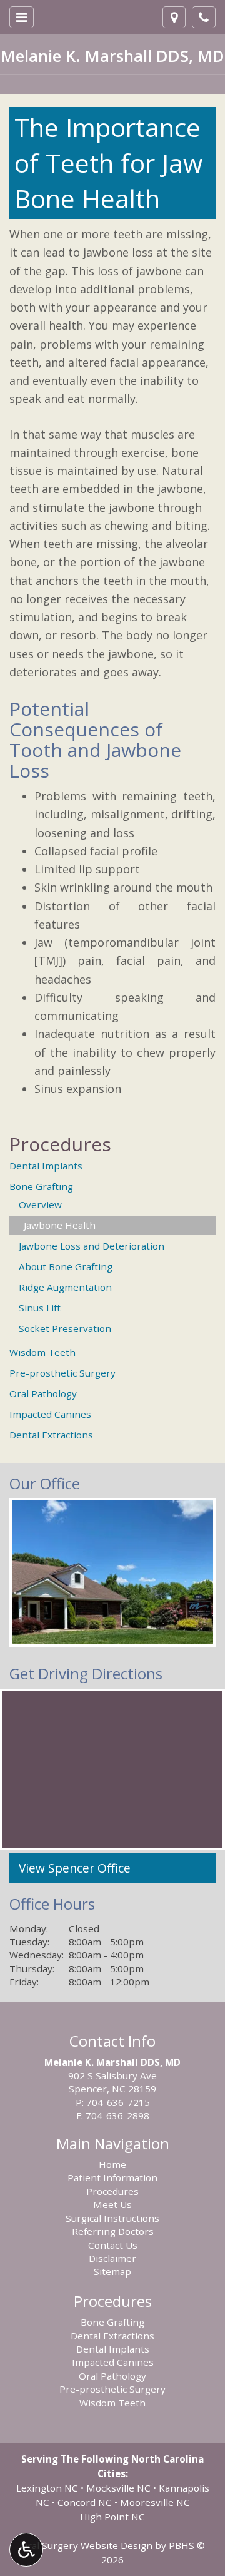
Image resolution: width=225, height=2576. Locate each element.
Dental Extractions (51, 1435)
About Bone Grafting (66, 1266)
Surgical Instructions (112, 2218)
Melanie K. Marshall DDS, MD (112, 56)
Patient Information (112, 2177)
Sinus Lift (40, 1308)
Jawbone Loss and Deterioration (92, 1246)
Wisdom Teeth (42, 1352)
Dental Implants (46, 1166)
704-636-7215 (118, 2102)
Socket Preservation (65, 1328)
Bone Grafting (41, 1186)
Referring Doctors (113, 2231)
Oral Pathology (43, 1393)
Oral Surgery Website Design (86, 2545)
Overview (40, 1204)
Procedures (60, 1144)
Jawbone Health (60, 1225)
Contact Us (113, 2245)
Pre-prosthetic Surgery (62, 1373)
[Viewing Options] (26, 2550)
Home (112, 2164)
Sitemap (112, 2271)
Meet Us (112, 2204)
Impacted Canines (50, 1414)
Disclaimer (112, 2258)
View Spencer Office (75, 1868)
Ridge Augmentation (65, 1287)
